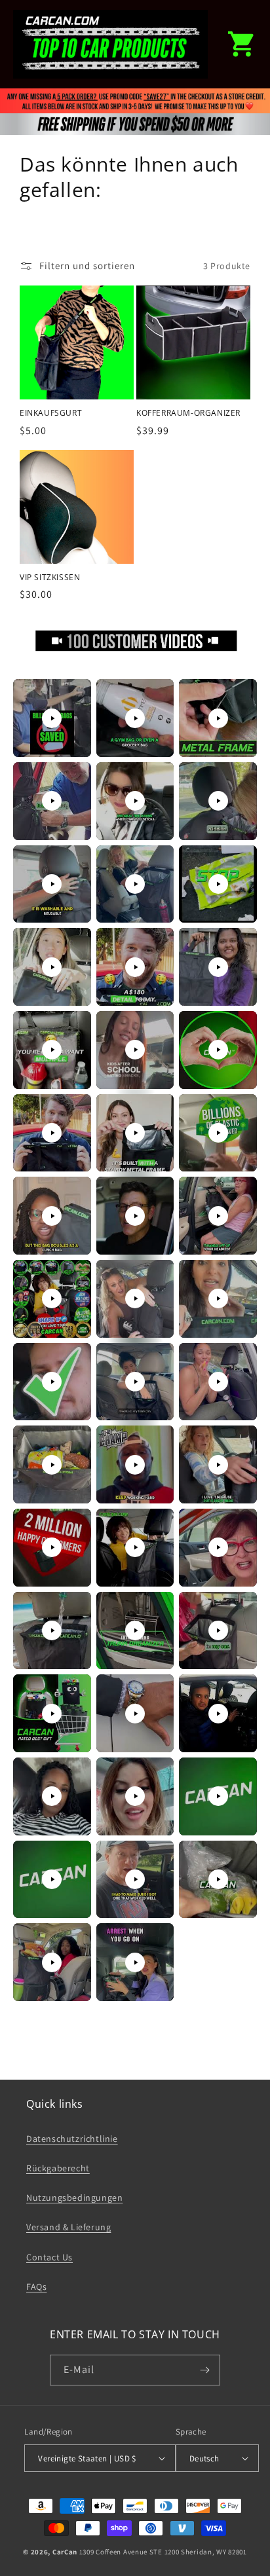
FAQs (36, 2287)
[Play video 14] (135, 1050)
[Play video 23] (135, 1298)
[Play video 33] (218, 1547)
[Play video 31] (52, 1547)
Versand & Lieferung (68, 2227)
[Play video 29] (135, 1465)
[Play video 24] (218, 1298)
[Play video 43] (52, 1879)
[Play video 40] (52, 1796)
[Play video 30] (218, 1465)
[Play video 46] (52, 1962)
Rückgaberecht (58, 2168)
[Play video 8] (135, 884)
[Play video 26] (135, 1382)
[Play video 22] (52, 1298)
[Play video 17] (135, 1133)
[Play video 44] (135, 1879)
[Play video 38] (135, 1714)
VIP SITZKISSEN (50, 578)
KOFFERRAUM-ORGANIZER (188, 413)
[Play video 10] (52, 967)
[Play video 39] (218, 1714)
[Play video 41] (135, 1796)
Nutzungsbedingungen (74, 2198)
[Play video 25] (52, 1382)
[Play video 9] (218, 884)
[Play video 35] (135, 1630)
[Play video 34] (52, 1630)
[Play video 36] (218, 1630)
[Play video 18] (218, 1133)
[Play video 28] (52, 1465)
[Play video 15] (218, 1050)
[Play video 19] (52, 1216)
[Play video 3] (218, 718)
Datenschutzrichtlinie (72, 2139)
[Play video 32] (135, 1547)
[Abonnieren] (205, 2370)
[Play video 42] (218, 1796)
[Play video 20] (135, 1216)
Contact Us (49, 2257)
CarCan (65, 2552)
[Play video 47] (135, 1962)
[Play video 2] (135, 718)
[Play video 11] (135, 967)
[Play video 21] (218, 1216)
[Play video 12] (218, 967)
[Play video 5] (135, 801)
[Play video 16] (52, 1133)
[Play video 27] (218, 1382)
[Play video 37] (52, 1714)
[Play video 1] (52, 718)
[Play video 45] (218, 1879)
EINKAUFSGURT (51, 413)
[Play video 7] (52, 884)
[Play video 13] (52, 1050)
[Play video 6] (218, 801)
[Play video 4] (52, 801)
